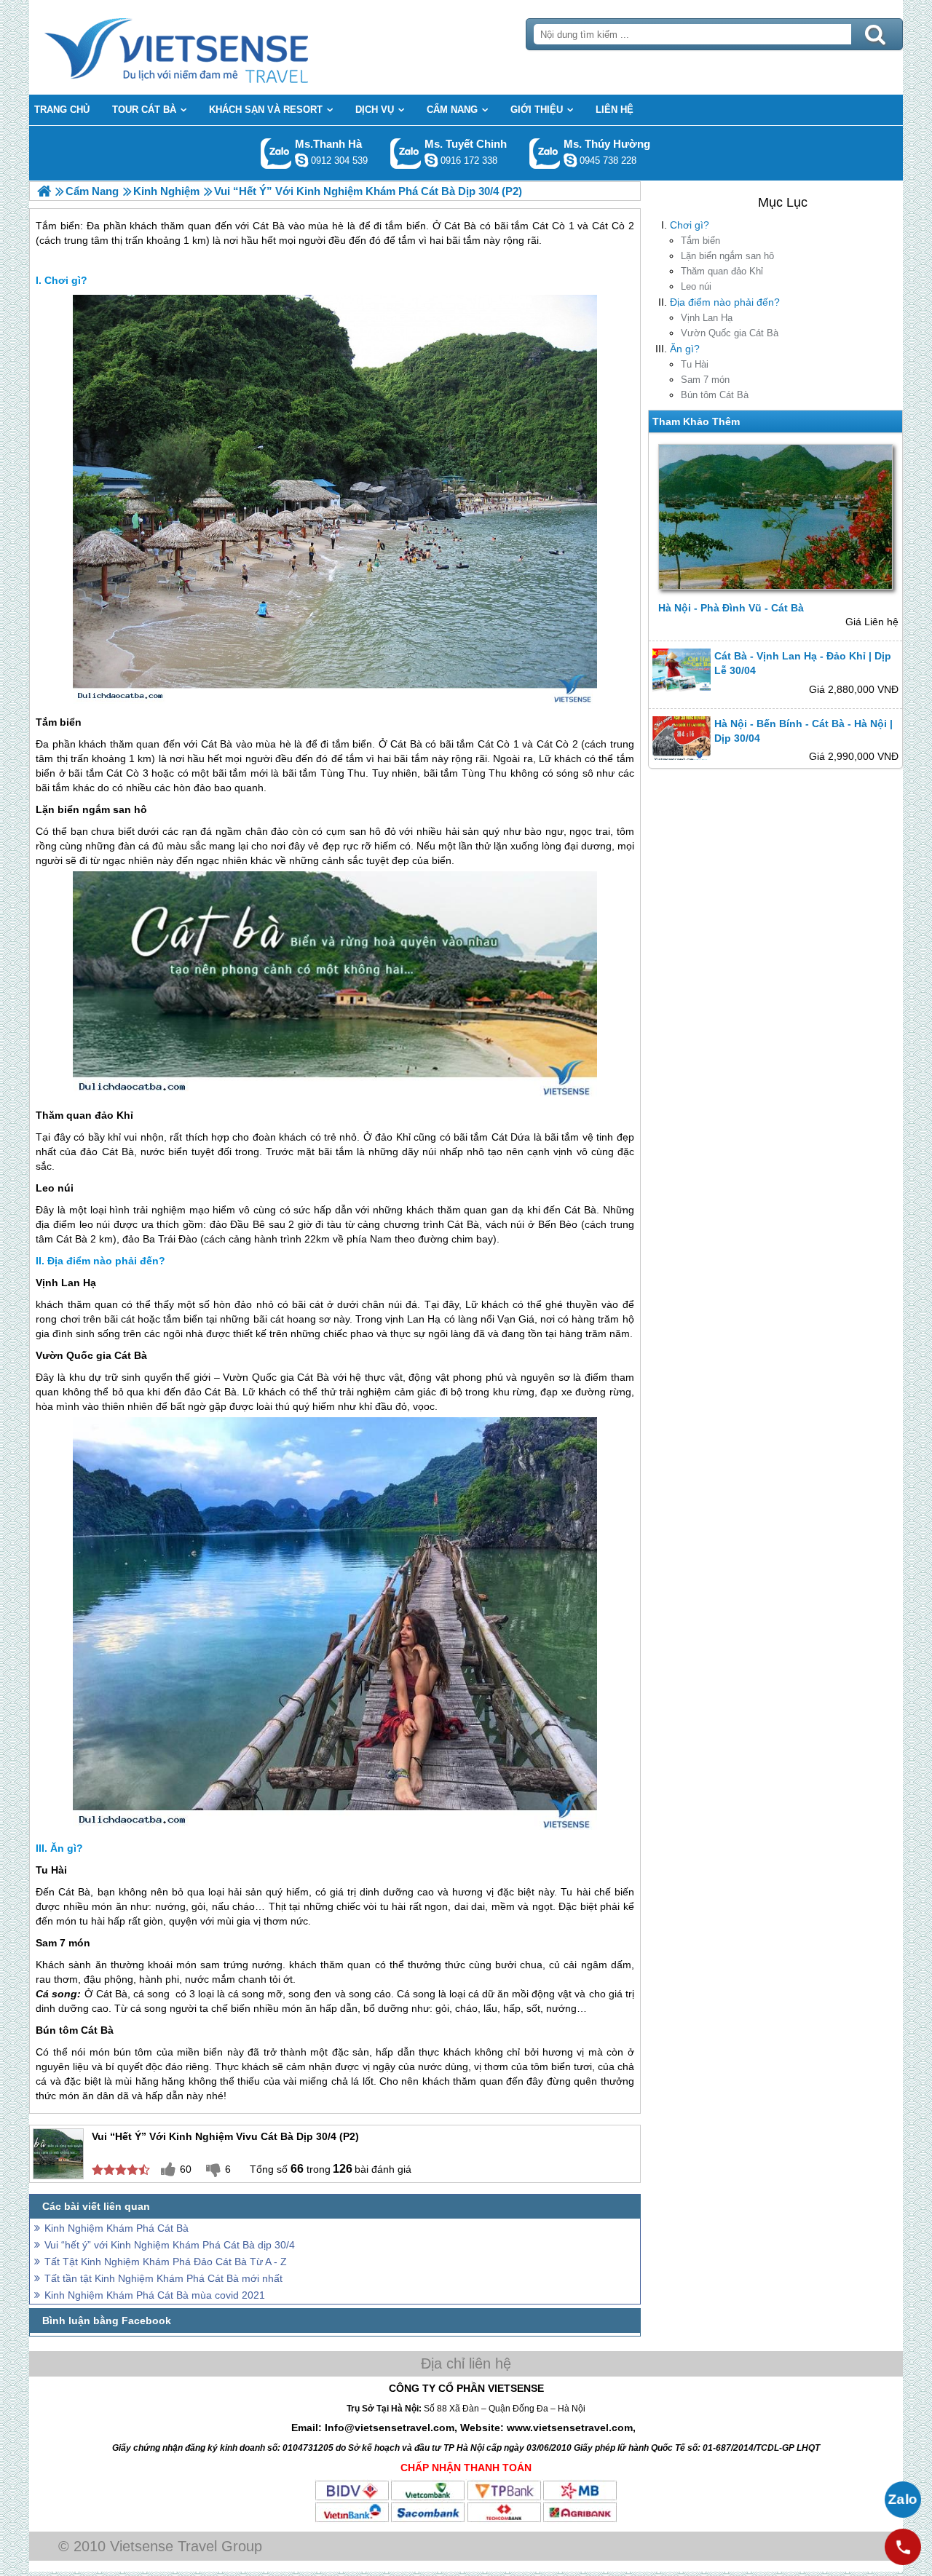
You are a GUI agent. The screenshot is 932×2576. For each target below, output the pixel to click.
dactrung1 (570, 160)
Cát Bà (217, 744)
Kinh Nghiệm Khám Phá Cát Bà (116, 2228)
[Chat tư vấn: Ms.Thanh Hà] (301, 160)
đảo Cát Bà (107, 1152)
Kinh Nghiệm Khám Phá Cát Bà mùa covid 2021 (155, 2295)
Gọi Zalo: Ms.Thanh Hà (276, 153)
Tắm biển (700, 241)
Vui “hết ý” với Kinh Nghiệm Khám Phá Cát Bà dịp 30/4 (170, 2245)
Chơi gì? (690, 225)
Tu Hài (695, 364)
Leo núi (696, 286)
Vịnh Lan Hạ (707, 318)
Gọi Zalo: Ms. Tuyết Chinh (406, 153)
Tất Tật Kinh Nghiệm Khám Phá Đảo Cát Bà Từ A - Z (166, 2262)
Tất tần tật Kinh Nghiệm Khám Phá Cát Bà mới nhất (163, 2278)
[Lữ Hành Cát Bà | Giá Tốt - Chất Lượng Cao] (44, 191)
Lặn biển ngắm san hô (727, 256)
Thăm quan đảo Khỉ (722, 271)
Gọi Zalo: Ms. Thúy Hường (545, 153)
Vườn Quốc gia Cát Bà (730, 333)
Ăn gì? (685, 349)
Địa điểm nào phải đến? (725, 302)
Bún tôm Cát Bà (715, 395)
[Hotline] (903, 2547)
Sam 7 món (705, 380)
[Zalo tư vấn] (903, 2500)
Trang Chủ (213, 47)
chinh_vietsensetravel (431, 160)
